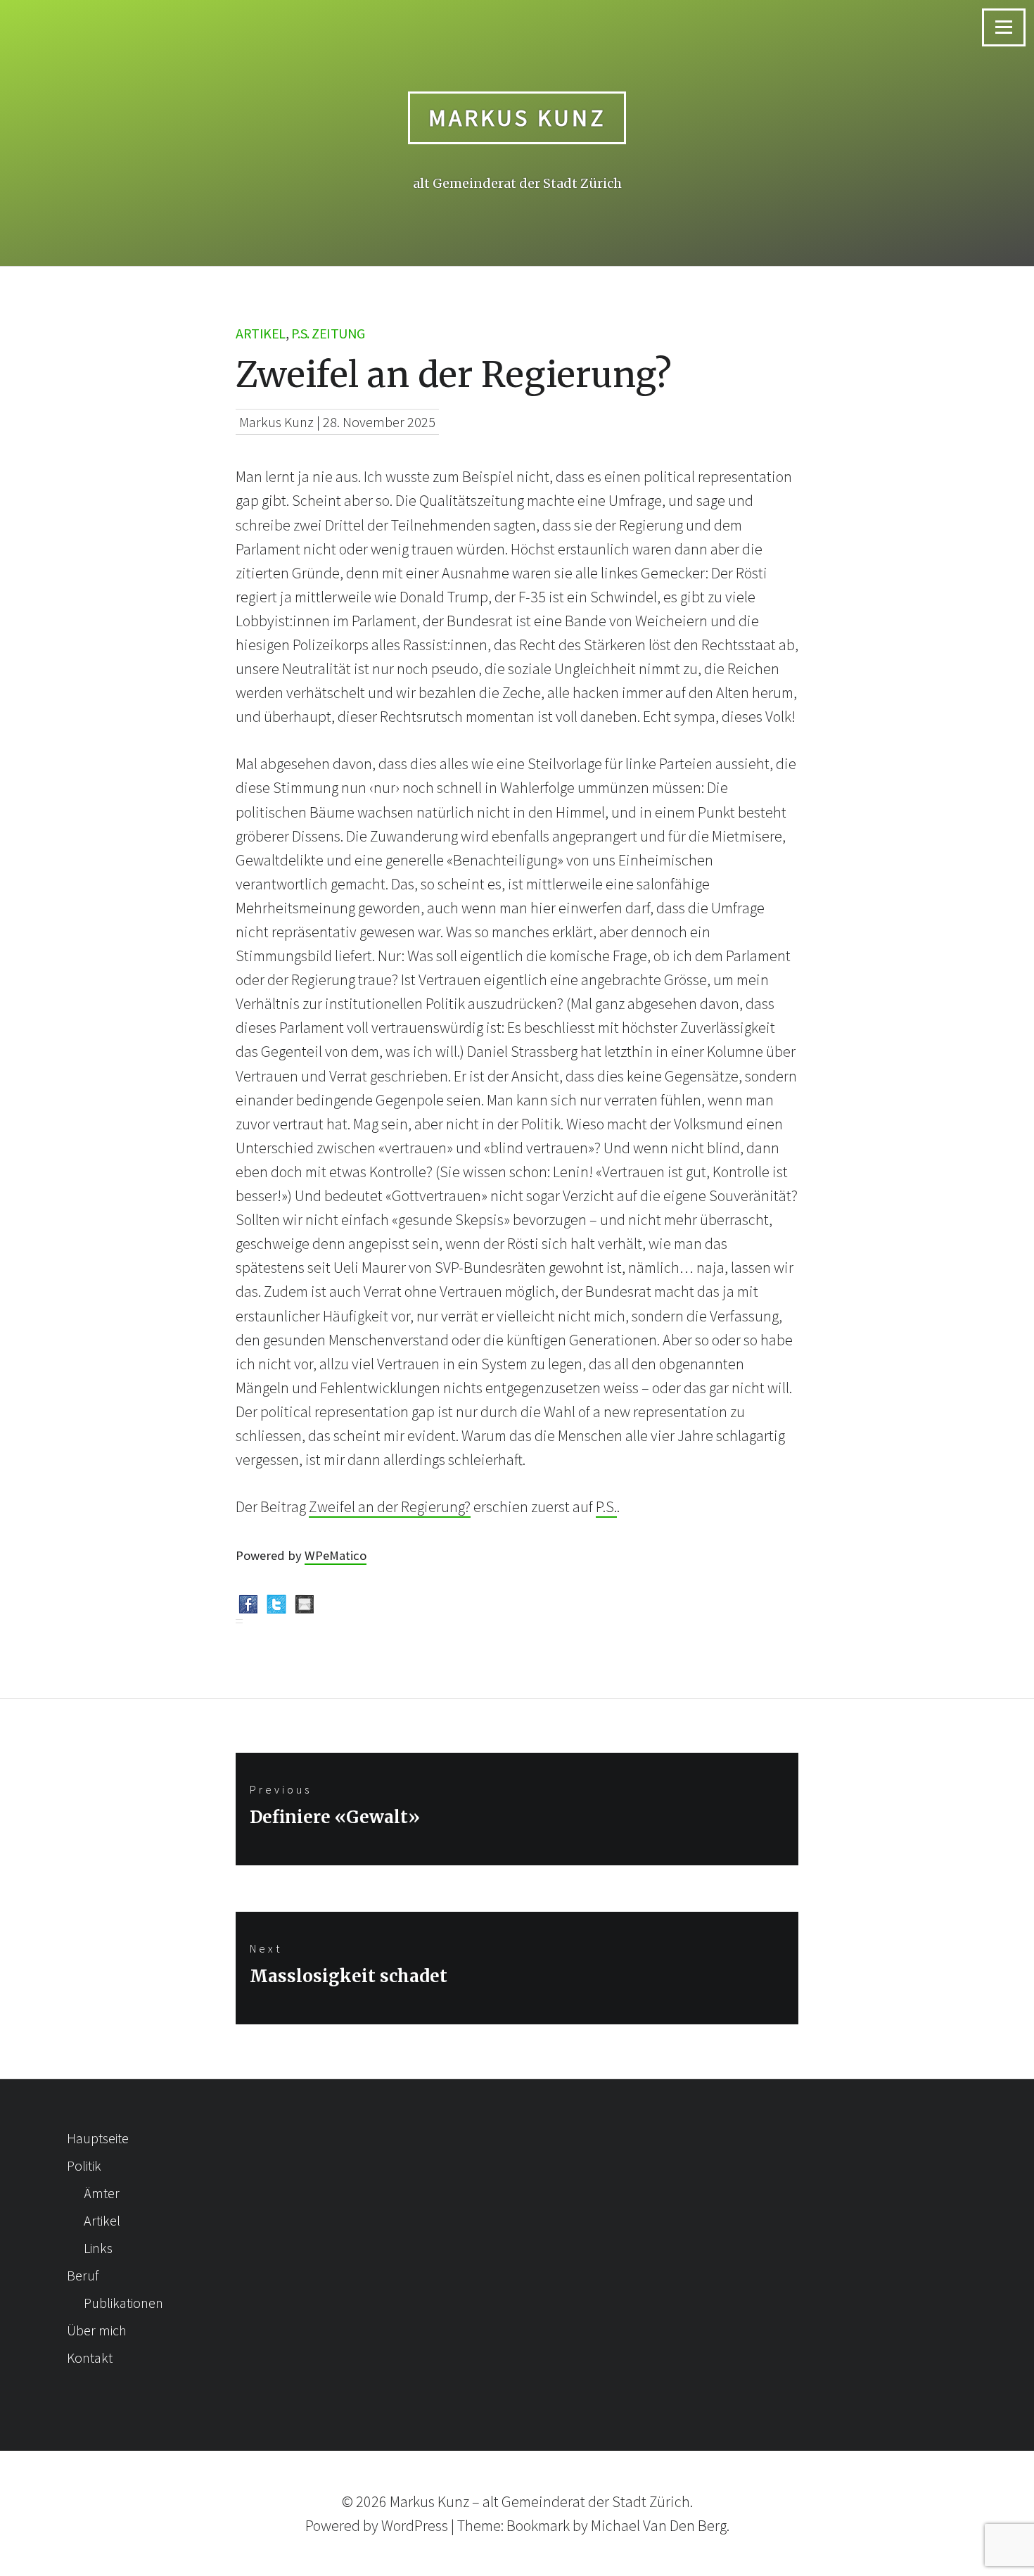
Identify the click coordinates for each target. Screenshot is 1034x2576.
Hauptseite (98, 2138)
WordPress (415, 2525)
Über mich (97, 2330)
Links (98, 2248)
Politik (84, 2165)
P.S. (606, 1506)
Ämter (102, 2193)
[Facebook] (248, 1607)
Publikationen (123, 2303)
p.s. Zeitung (328, 333)
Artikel (261, 333)
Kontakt (90, 2358)
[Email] (305, 1607)
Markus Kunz (517, 118)
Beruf (83, 2275)
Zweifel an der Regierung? (390, 1506)
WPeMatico (336, 1555)
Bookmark (538, 2525)
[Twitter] (276, 1607)
